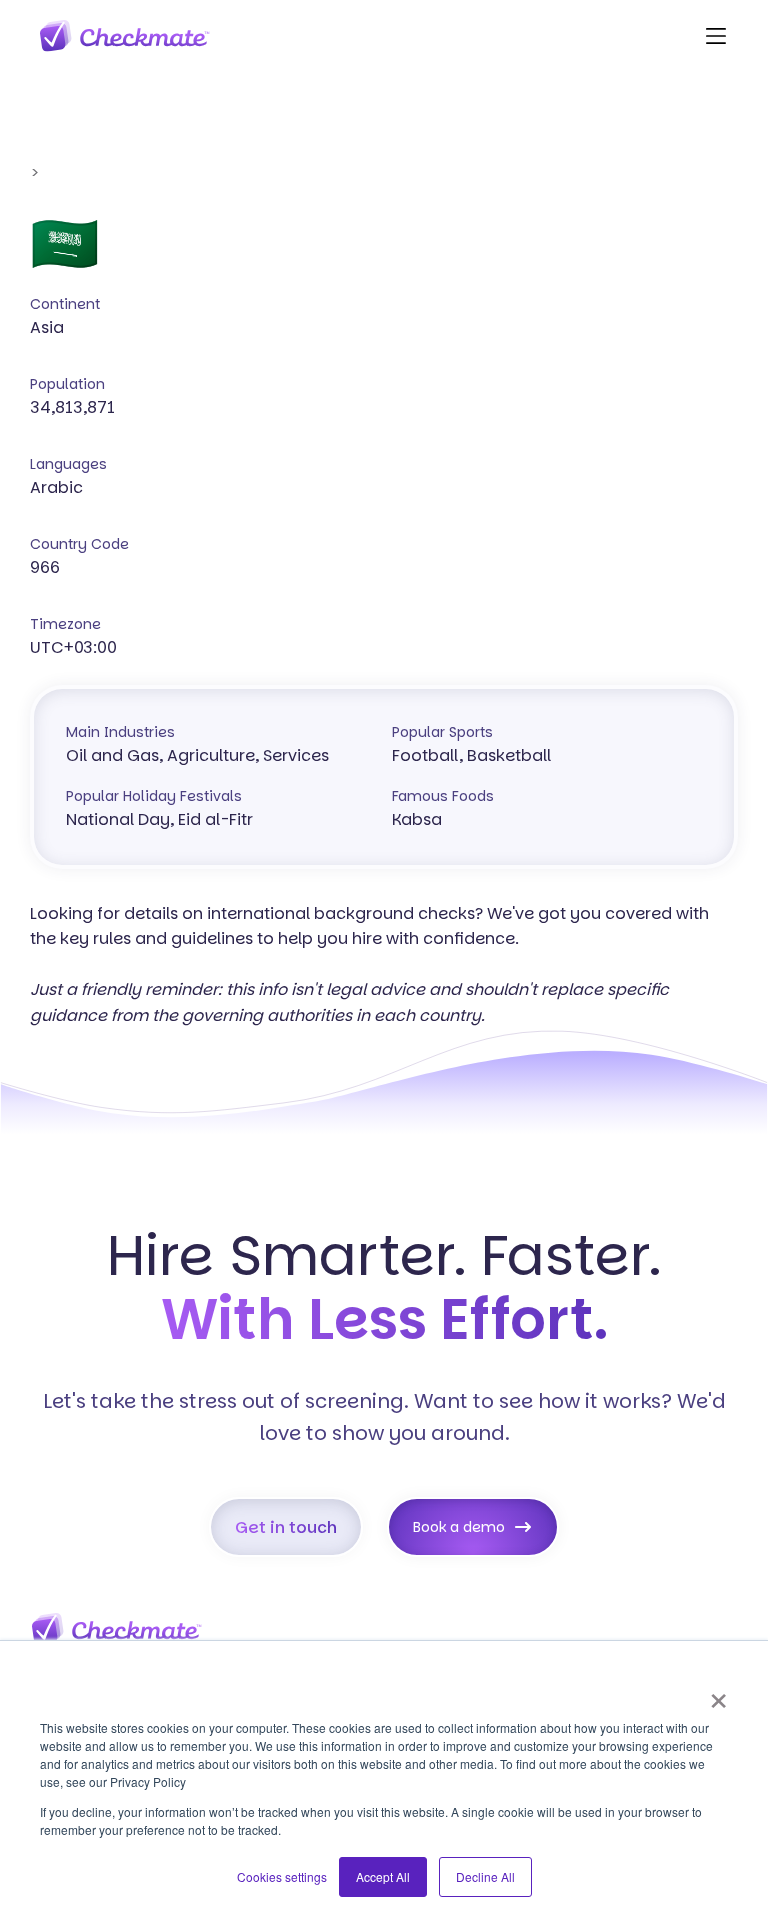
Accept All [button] (383, 1876)
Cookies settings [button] (282, 1876)
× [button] (718, 1694)
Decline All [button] (485, 1876)
